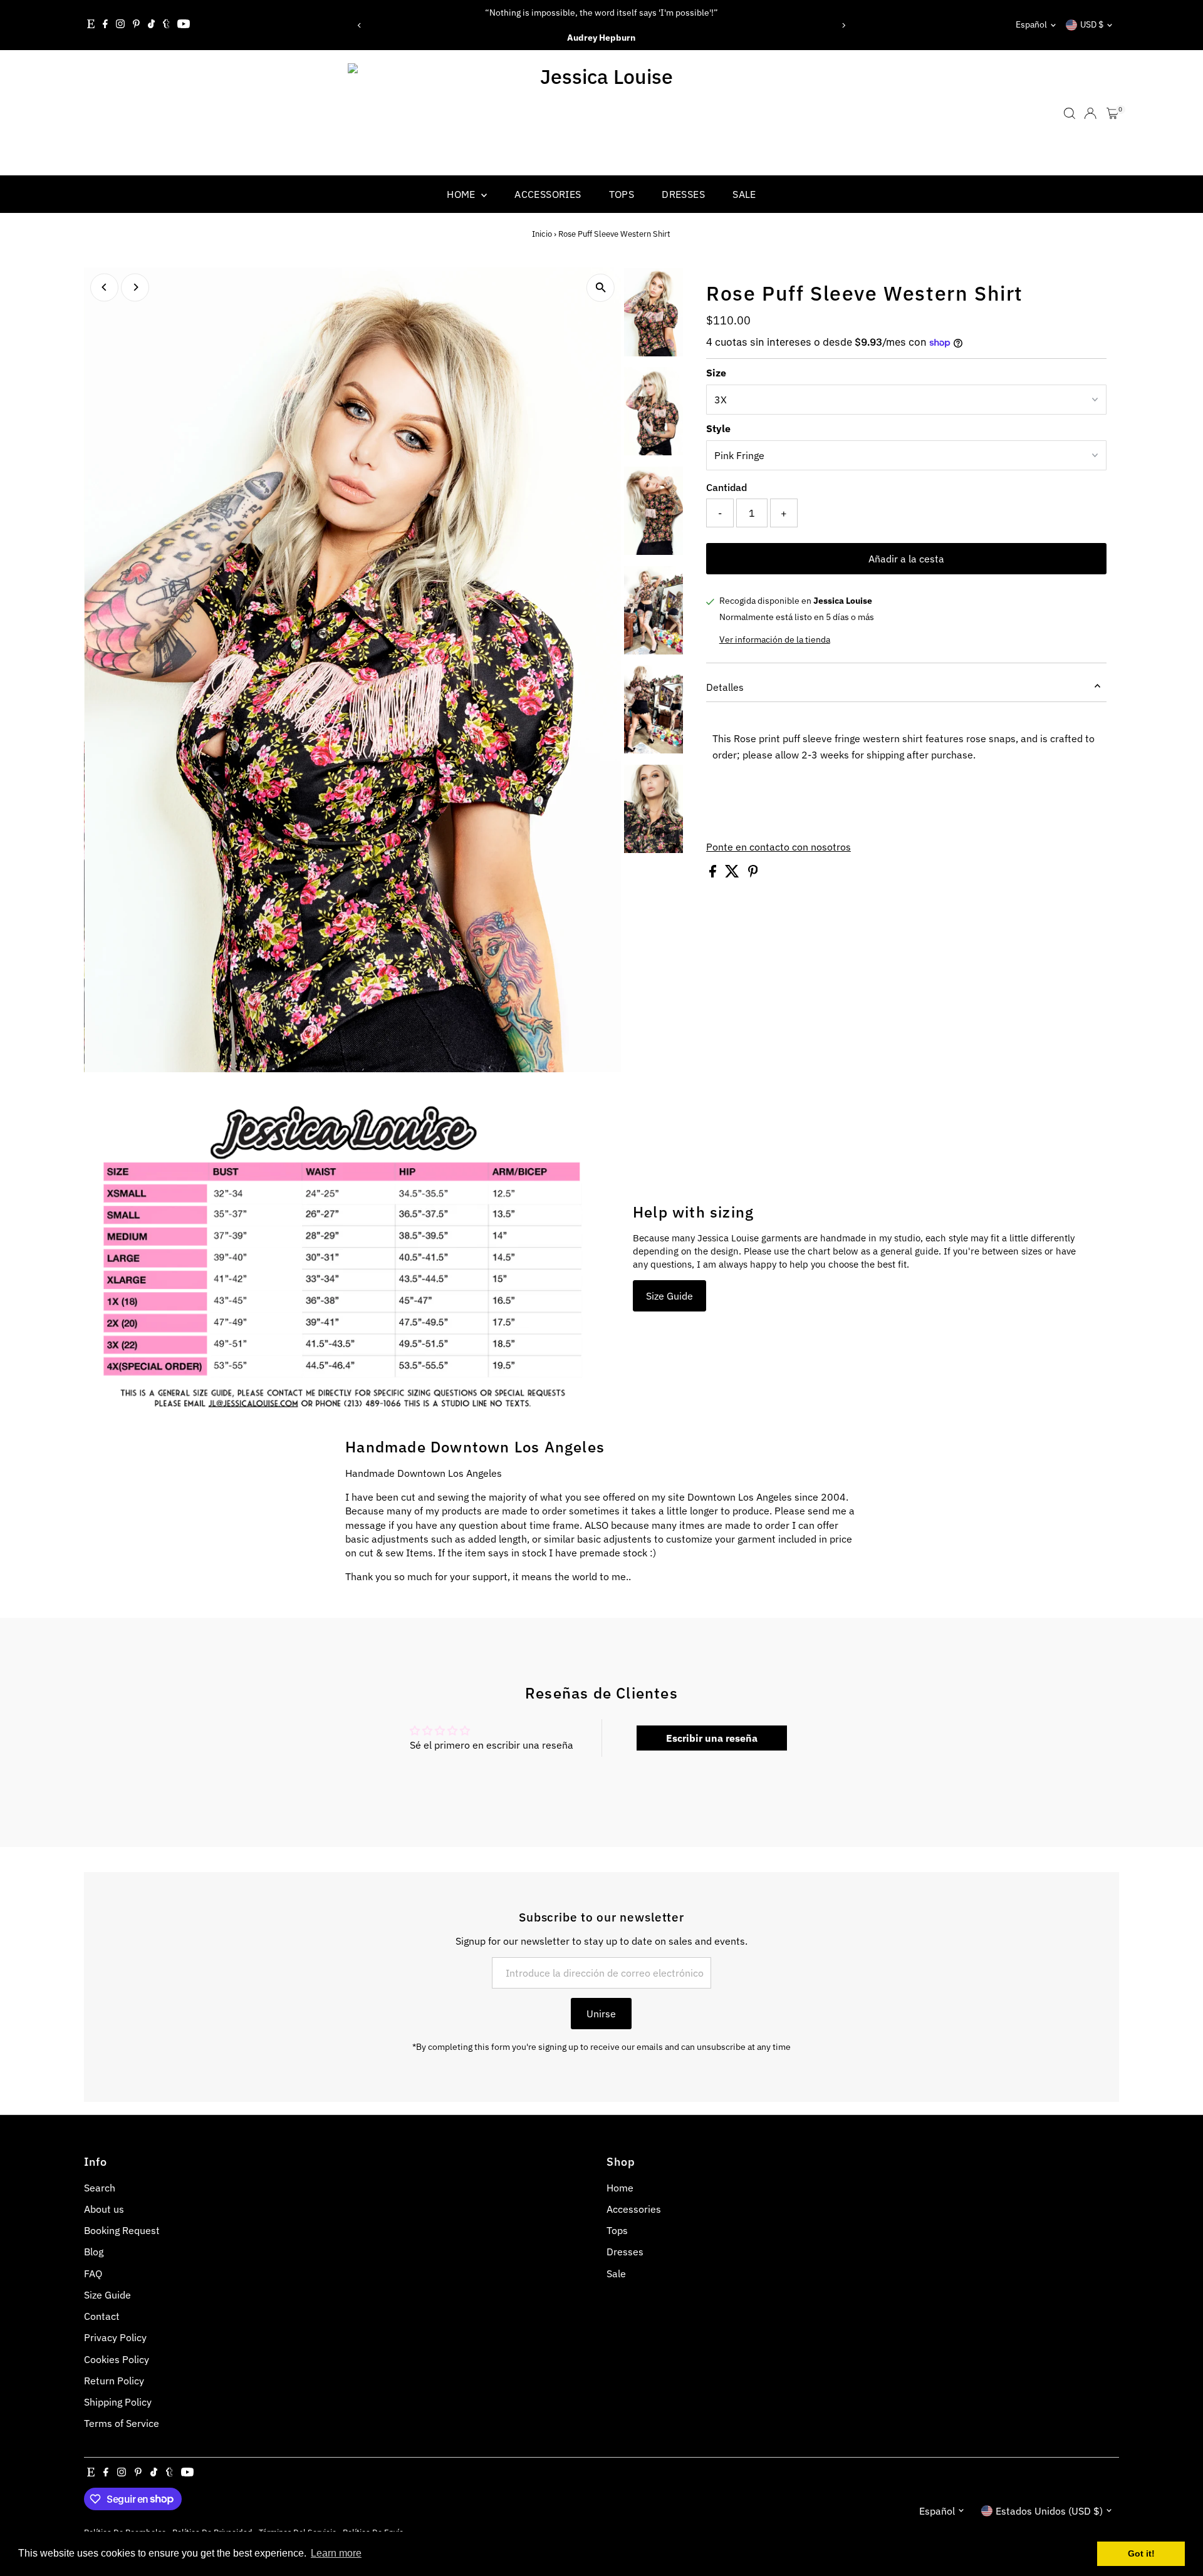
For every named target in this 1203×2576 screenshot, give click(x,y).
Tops (622, 194)
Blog (94, 2252)
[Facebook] (105, 25)
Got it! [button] (1141, 2553)
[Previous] (359, 25)
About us (104, 2209)
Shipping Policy (118, 2402)
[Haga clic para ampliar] (601, 288)
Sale (744, 194)
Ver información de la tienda (775, 639)
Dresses (683, 194)
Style (718, 428)
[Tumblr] (166, 25)
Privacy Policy (115, 2337)
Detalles (725, 687)
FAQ (93, 2273)
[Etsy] (91, 25)
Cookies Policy (117, 2359)
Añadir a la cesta (906, 559)
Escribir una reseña (712, 1738)
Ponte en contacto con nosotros (779, 847)
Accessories (548, 194)
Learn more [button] (336, 2553)
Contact (102, 2316)
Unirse (601, 2014)
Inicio (542, 234)
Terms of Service (122, 2423)
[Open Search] (1070, 113)
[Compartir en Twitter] (733, 874)
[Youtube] (184, 25)
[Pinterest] (136, 25)
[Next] (844, 25)
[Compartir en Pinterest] (753, 874)
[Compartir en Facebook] (714, 874)
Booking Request (122, 2230)
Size (716, 373)
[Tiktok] (151, 25)
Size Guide (669, 1296)
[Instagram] (120, 25)
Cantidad (726, 487)
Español (1031, 24)
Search (100, 2188)
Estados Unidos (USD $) (1049, 2511)
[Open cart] (1112, 113)
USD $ (1092, 24)
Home (462, 194)
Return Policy (114, 2381)
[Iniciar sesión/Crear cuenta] (1090, 113)
